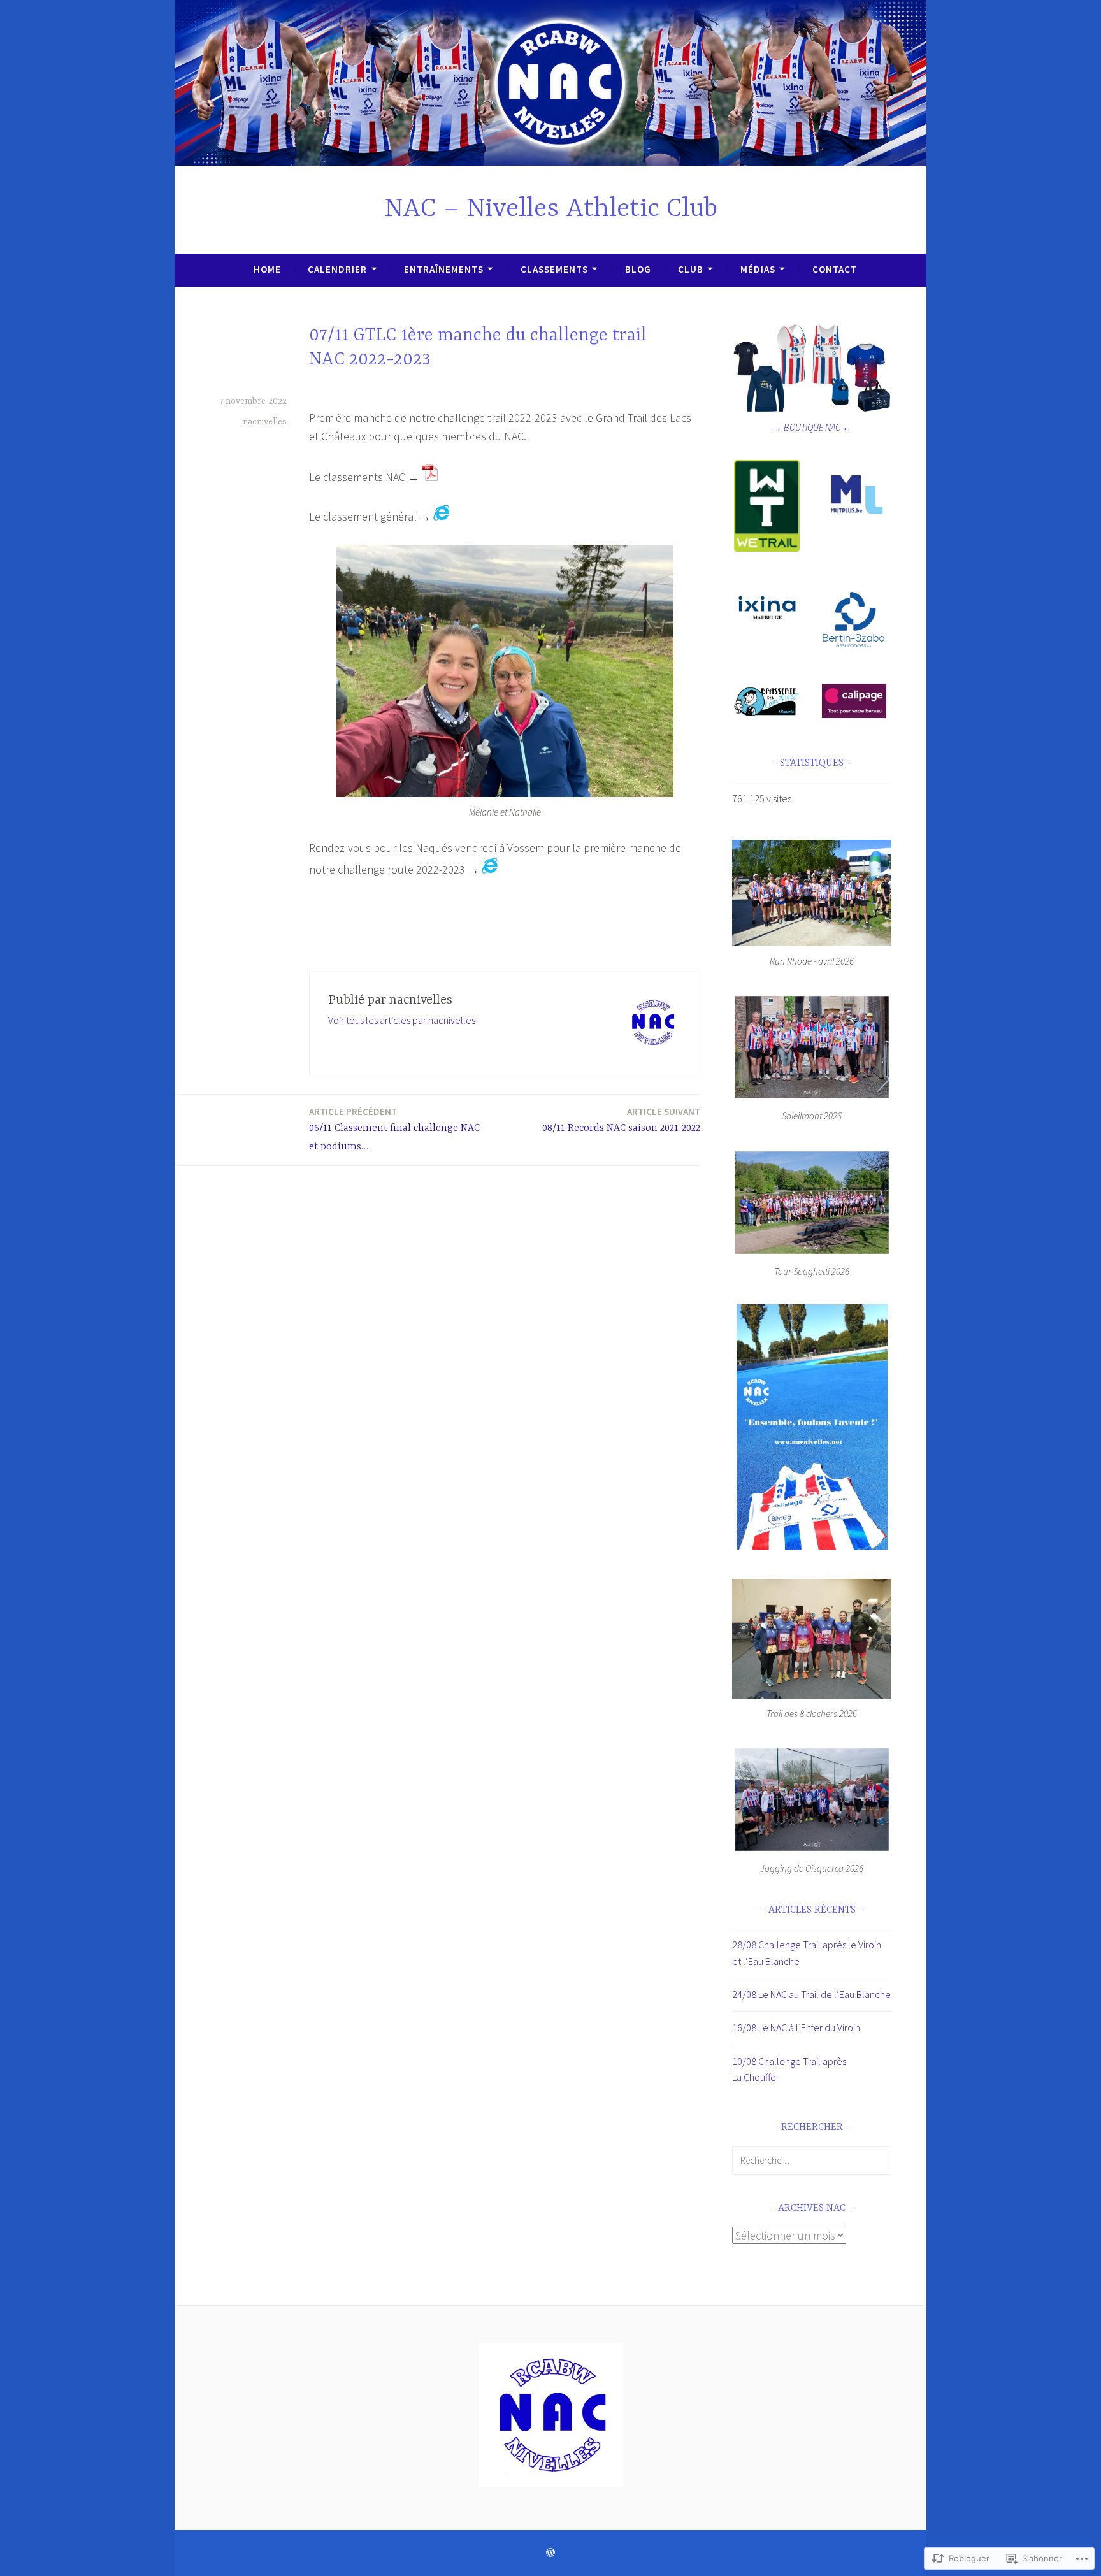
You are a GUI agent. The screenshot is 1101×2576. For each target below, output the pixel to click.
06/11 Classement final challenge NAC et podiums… (394, 1129)
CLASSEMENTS (554, 269)
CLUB (691, 269)
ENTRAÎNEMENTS (444, 269)
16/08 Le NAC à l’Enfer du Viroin (796, 2027)
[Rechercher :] (812, 2160)
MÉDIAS (758, 269)
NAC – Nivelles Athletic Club (551, 209)
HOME (267, 269)
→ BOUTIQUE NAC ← (812, 427)
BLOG (638, 269)
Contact (835, 269)
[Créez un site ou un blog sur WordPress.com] (550, 2553)
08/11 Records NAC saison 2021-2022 (621, 1120)
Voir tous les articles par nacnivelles (402, 1020)
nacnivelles (265, 422)
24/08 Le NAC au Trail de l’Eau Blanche (811, 1994)
